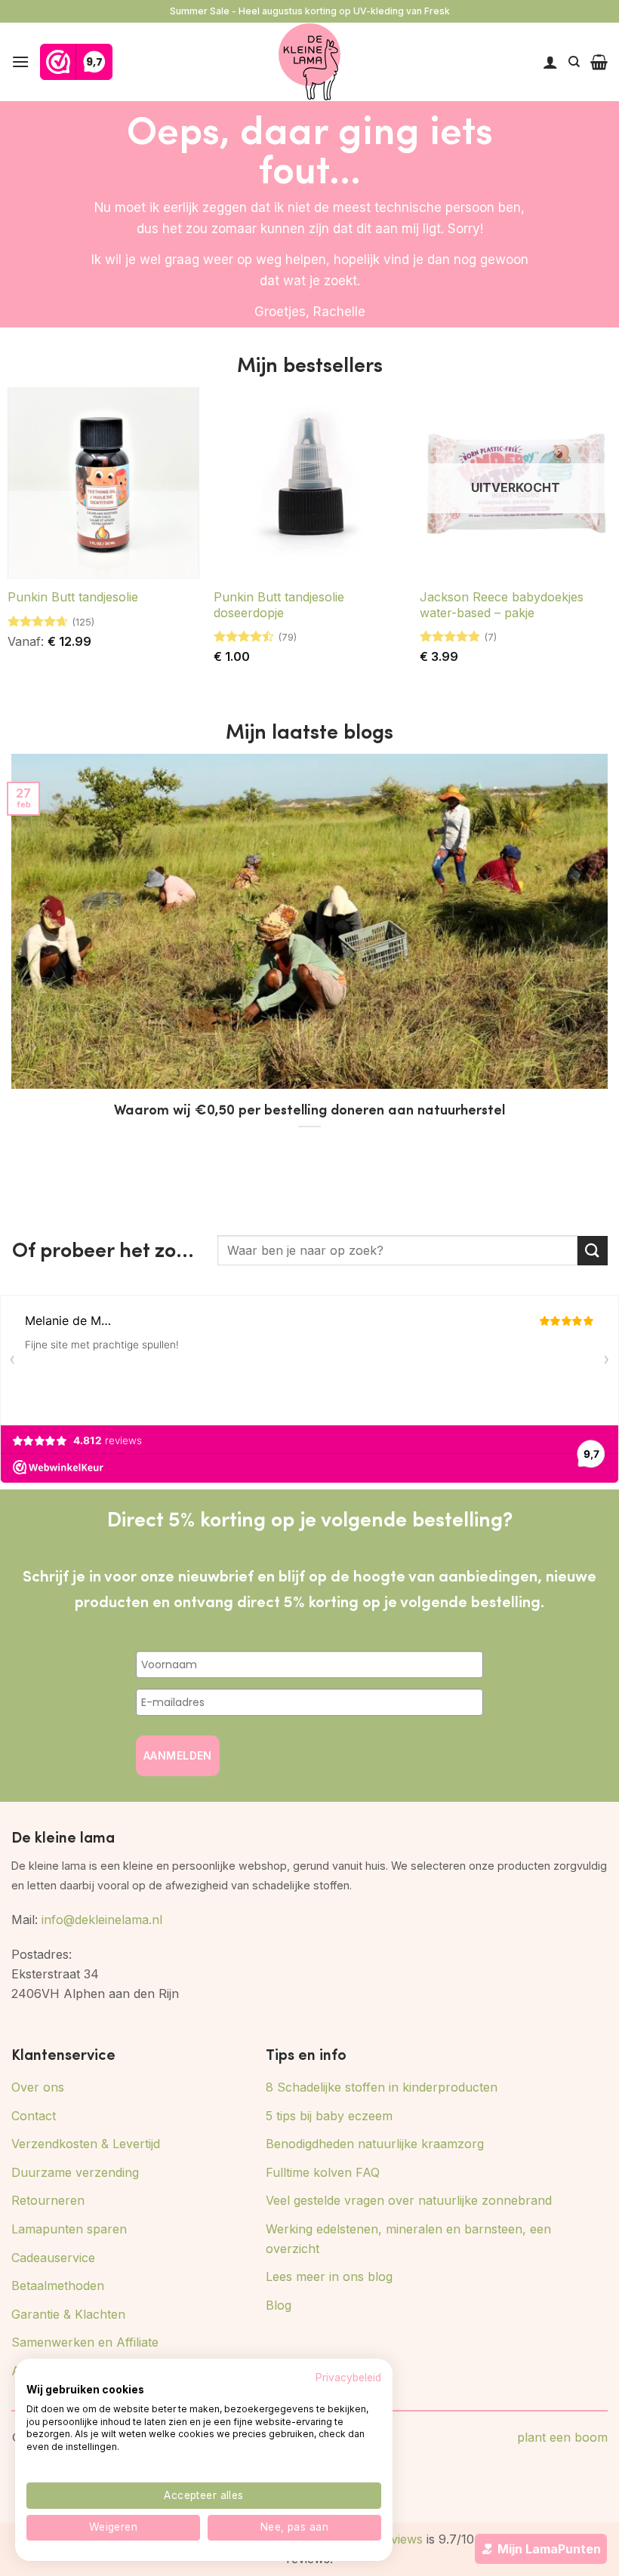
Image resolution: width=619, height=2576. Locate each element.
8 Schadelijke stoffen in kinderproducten (382, 2087)
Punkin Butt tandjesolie (73, 597)
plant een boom (562, 2437)
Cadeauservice (53, 2258)
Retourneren (48, 2200)
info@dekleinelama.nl (102, 1920)
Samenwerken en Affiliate (85, 2342)
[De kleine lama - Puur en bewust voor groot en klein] (310, 62)
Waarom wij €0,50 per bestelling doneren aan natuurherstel (309, 1109)
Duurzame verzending (75, 2172)
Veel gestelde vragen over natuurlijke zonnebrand (409, 2200)
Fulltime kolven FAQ (323, 2172)
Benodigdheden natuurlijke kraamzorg (375, 2144)
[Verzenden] (593, 1251)
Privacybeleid (348, 2378)
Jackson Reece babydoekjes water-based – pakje (502, 605)
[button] (20, 61)
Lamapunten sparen (69, 2229)
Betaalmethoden (58, 2286)
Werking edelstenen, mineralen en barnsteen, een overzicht (408, 2239)
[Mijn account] (550, 62)
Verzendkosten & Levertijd (86, 2144)
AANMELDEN (178, 1755)
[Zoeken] (574, 62)
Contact (34, 2116)
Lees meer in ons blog (329, 2276)
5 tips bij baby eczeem (329, 2116)
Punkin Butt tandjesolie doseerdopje (279, 605)
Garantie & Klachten (68, 2314)
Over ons (38, 2087)
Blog (279, 2305)
